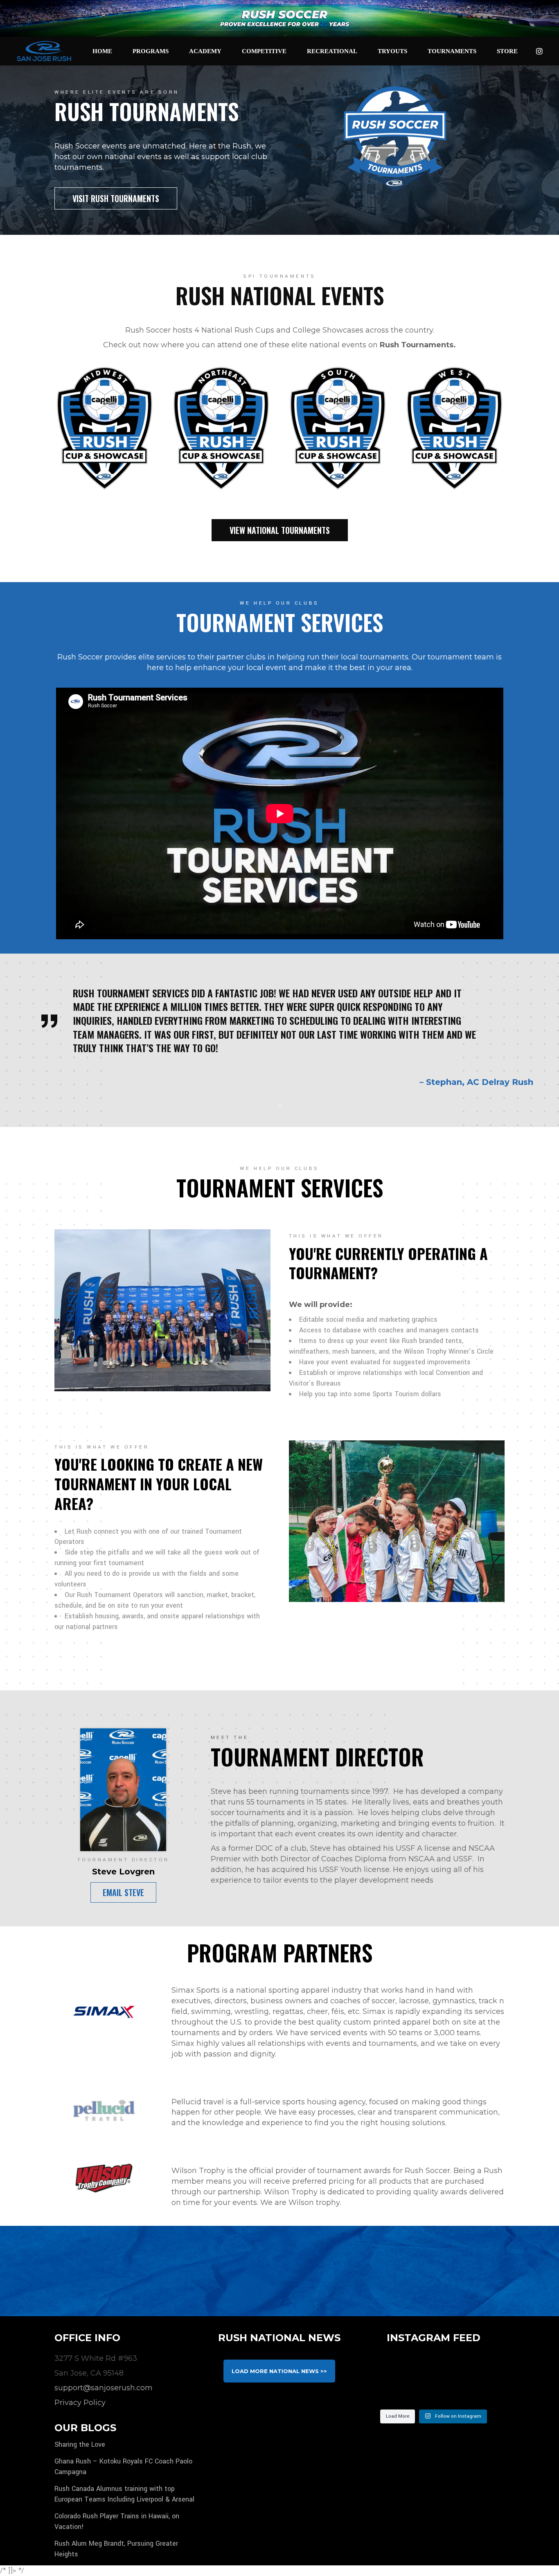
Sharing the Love (80, 2444)
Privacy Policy (80, 2403)
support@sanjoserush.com (104, 2388)
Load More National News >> (279, 2371)
